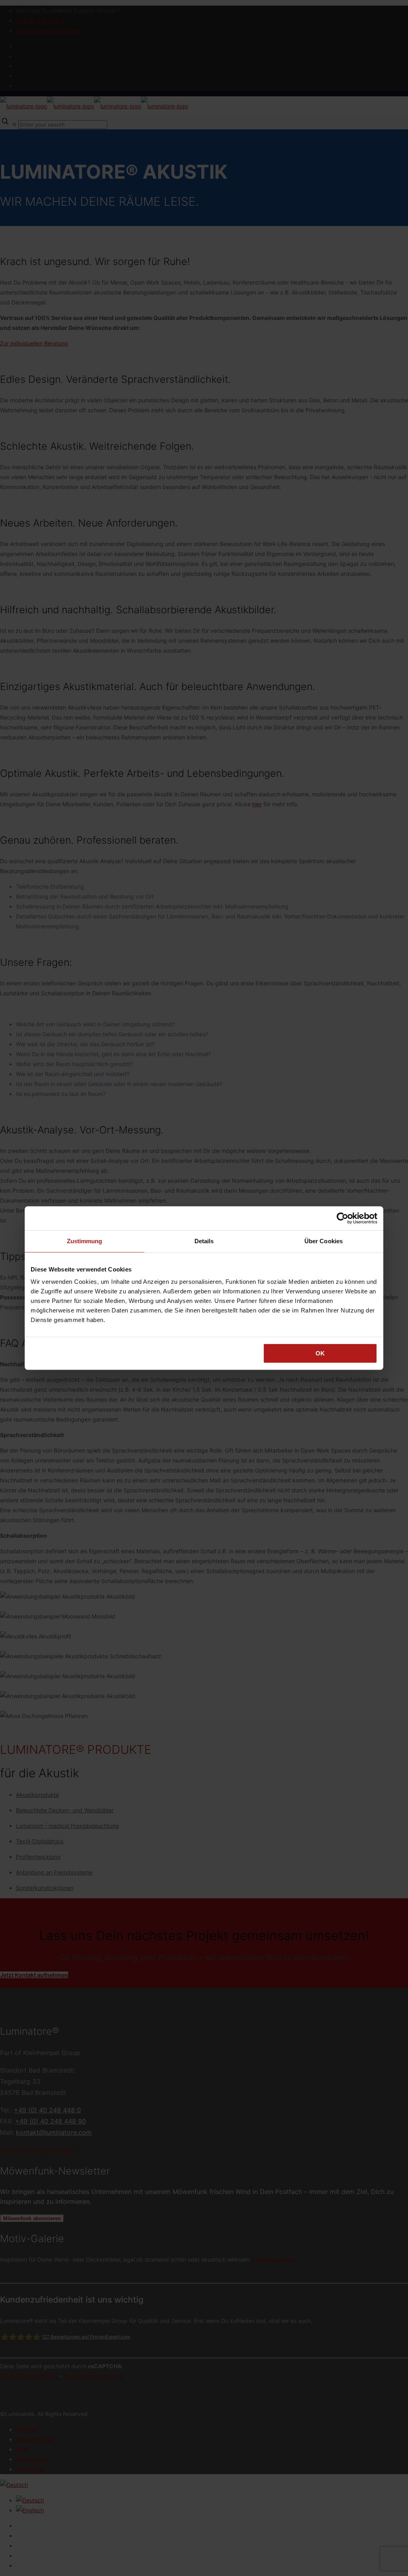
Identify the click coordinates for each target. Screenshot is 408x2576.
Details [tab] (204, 1241)
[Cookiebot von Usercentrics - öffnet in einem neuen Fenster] (342, 1218)
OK (320, 1353)
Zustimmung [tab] (85, 1241)
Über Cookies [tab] (324, 1241)
